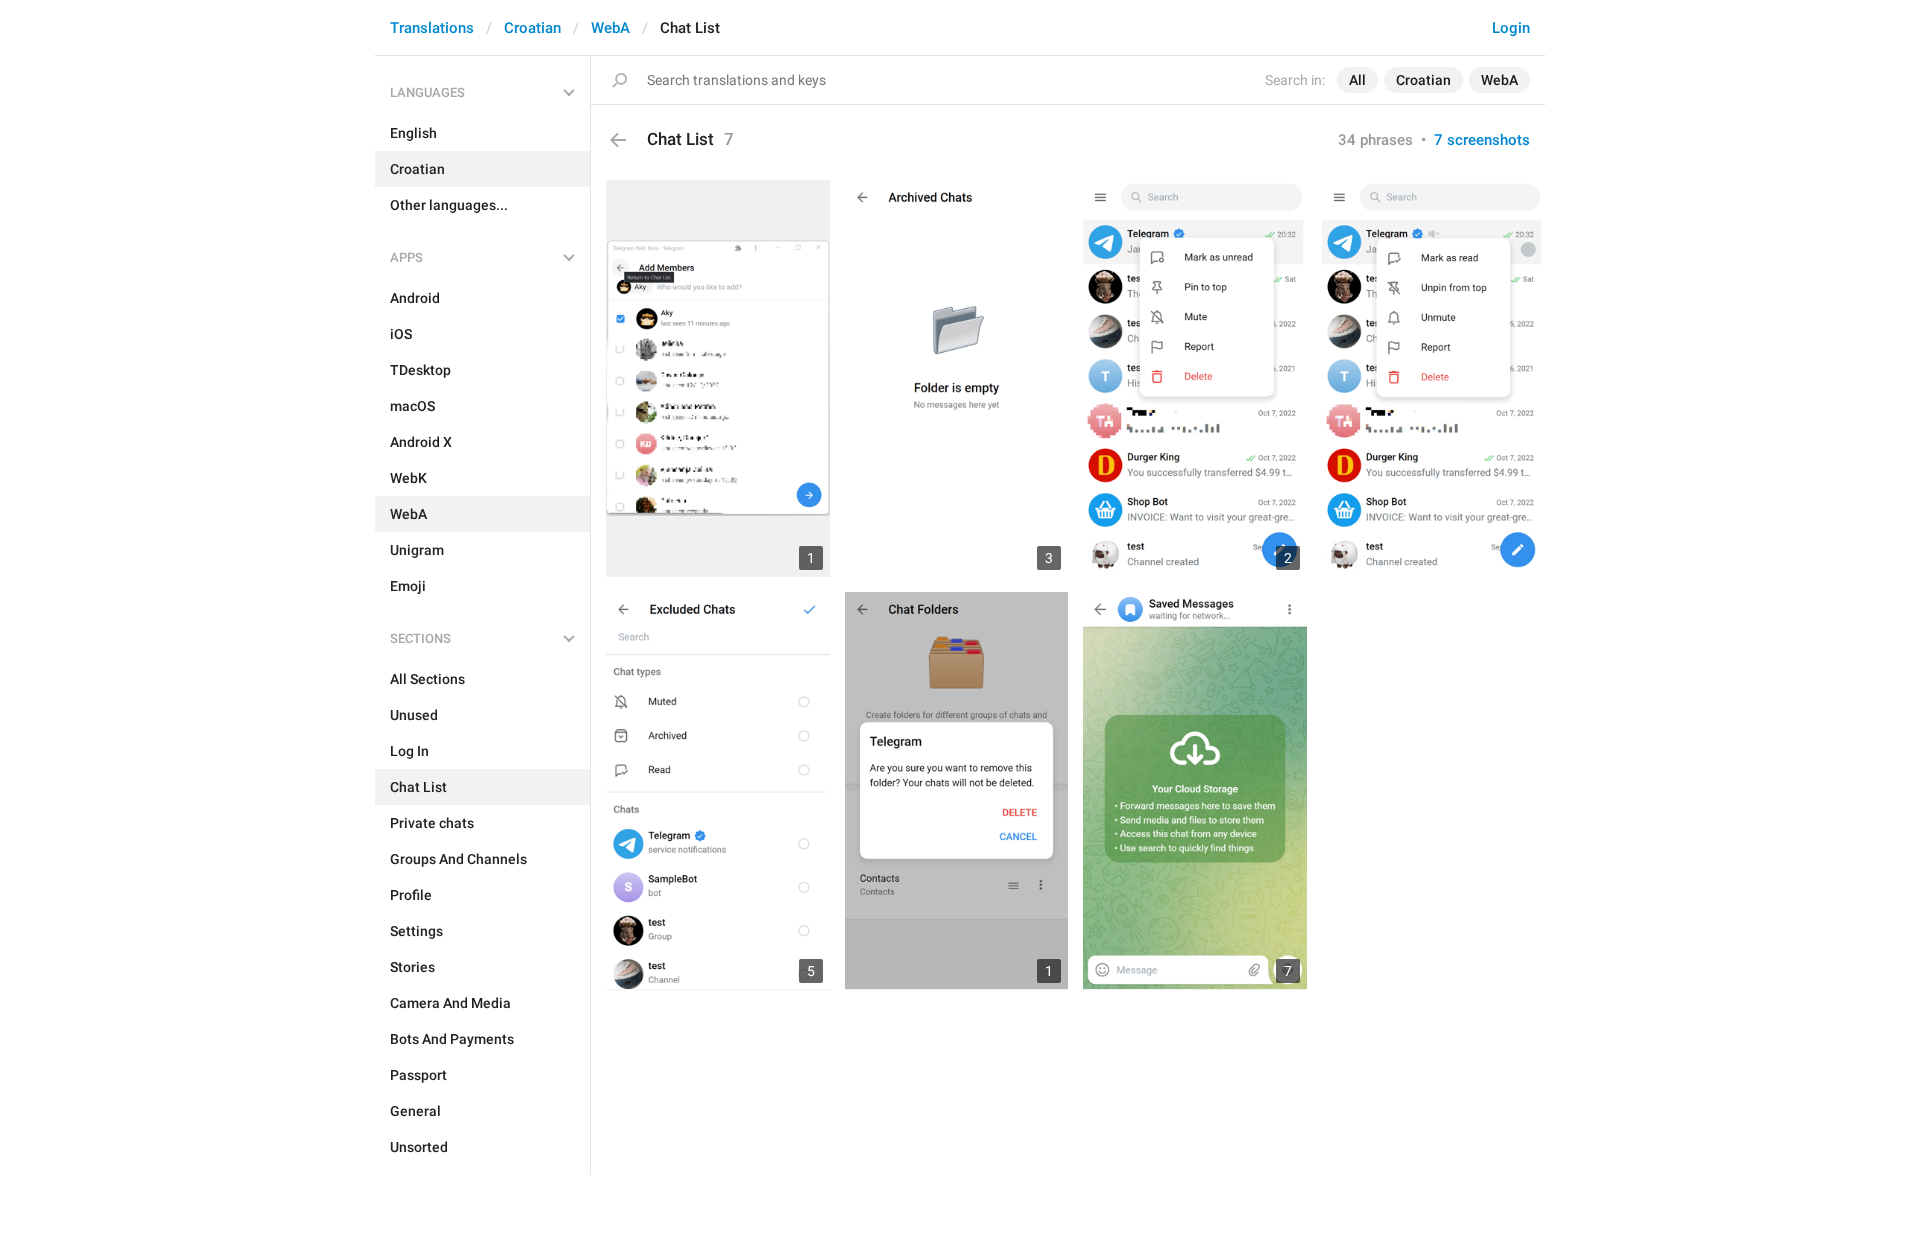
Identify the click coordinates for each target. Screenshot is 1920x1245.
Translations (432, 28)
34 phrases (1375, 140)
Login (1511, 28)
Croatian (532, 28)
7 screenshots (1482, 140)
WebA (610, 28)
